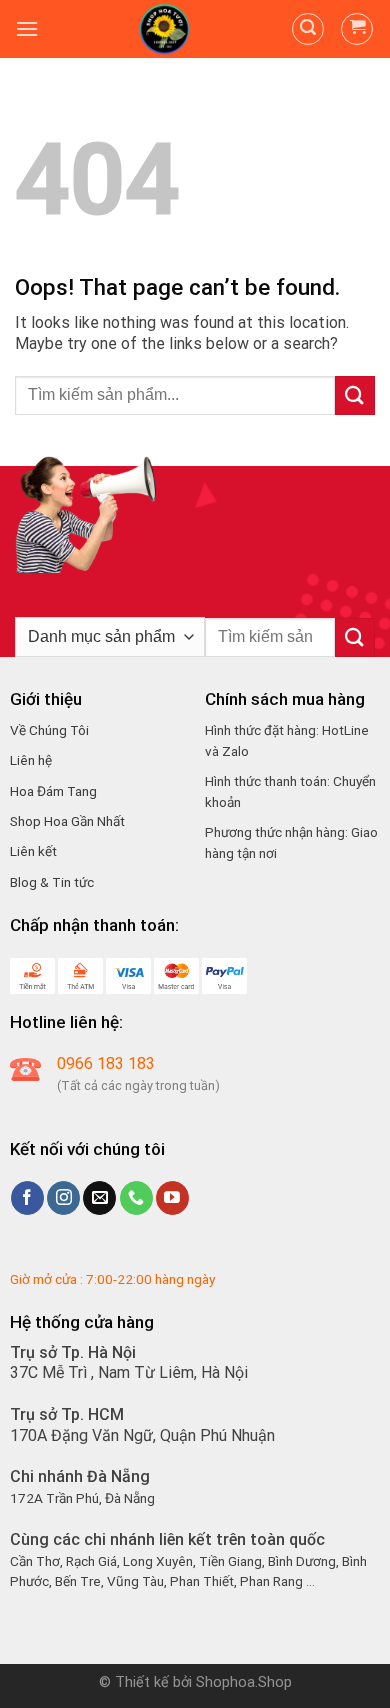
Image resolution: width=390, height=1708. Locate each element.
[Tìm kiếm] (308, 29)
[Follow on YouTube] (172, 1198)
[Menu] (27, 28)
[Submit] (355, 395)
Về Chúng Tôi (49, 730)
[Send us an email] (99, 1198)
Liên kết (33, 851)
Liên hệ (31, 760)
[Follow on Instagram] (63, 1198)
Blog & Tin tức (52, 882)
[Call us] (136, 1198)
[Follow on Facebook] (27, 1198)
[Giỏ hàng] (357, 29)
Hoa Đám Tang (53, 791)
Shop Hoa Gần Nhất (67, 821)
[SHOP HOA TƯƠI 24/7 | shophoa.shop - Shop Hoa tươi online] (165, 29)
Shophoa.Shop (244, 1682)
